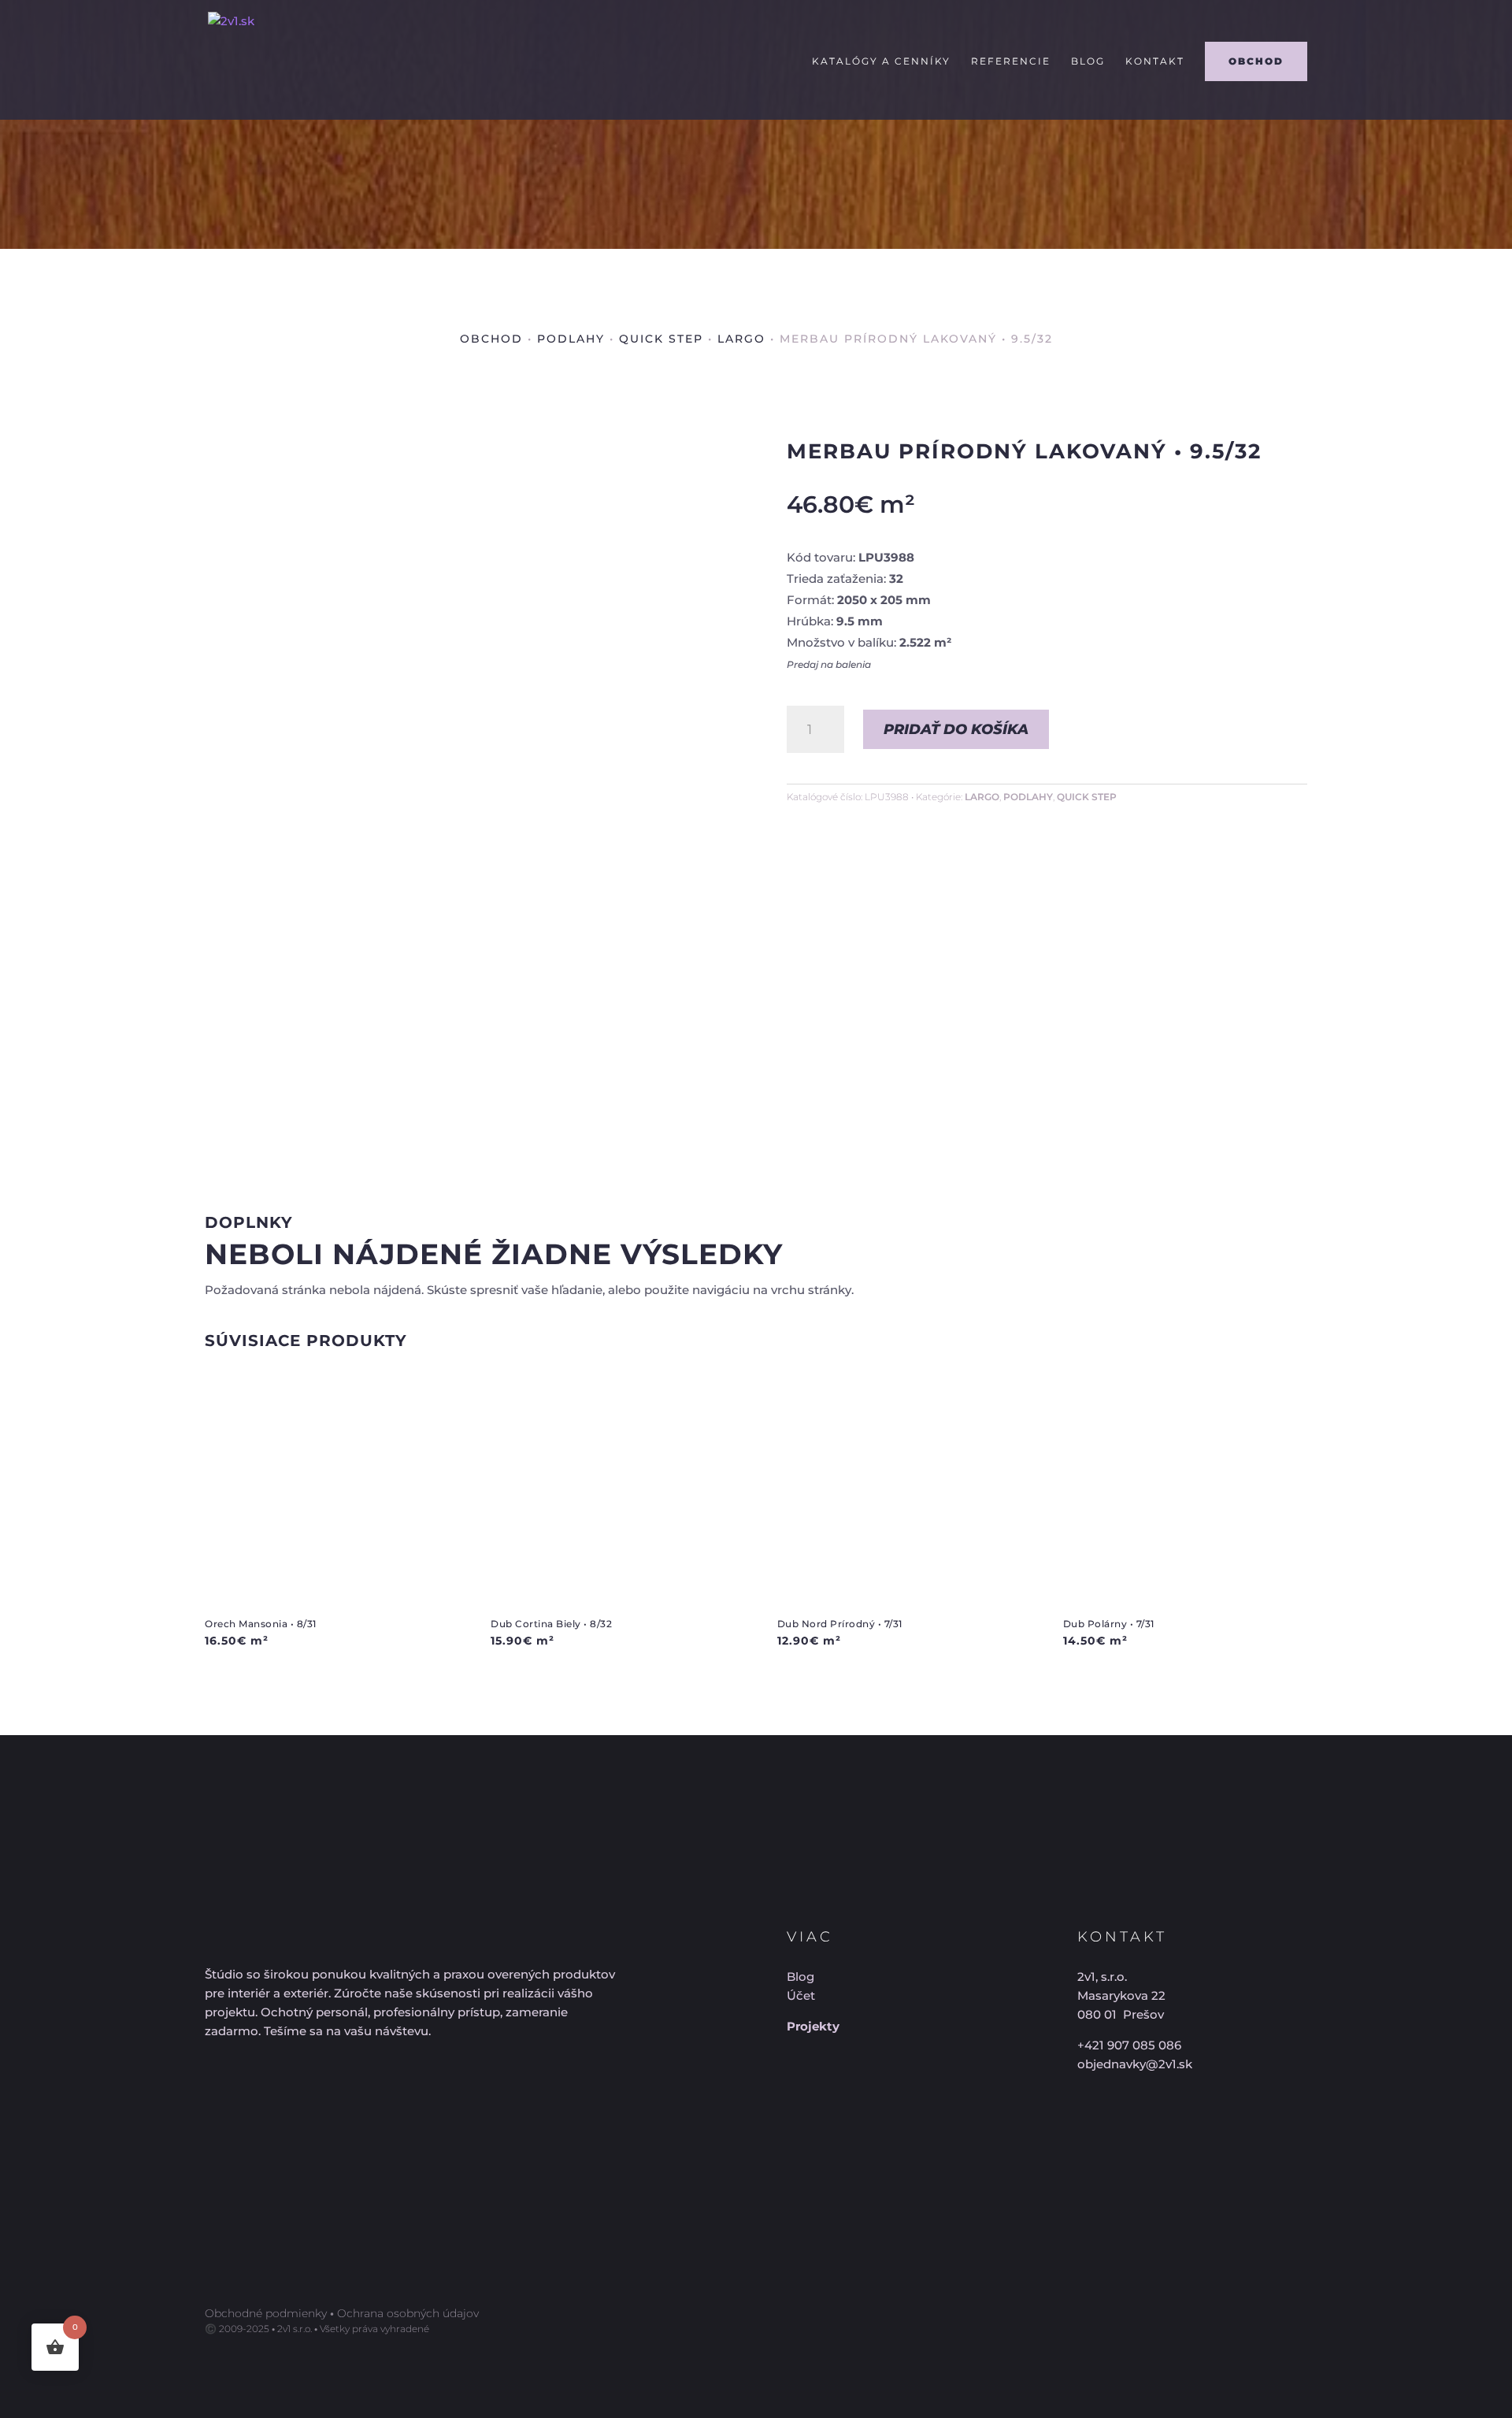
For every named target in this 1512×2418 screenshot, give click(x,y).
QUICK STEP (661, 339)
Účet (801, 1995)
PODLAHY (571, 339)
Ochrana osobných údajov (408, 2313)
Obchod (491, 339)
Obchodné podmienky (266, 2313)
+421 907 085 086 (1129, 2045)
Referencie (1011, 61)
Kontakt (1155, 61)
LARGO (741, 339)
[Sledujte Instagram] (281, 2097)
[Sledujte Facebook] (224, 2097)
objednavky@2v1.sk (1135, 2064)
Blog (1088, 61)
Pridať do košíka (956, 729)
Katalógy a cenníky (881, 61)
